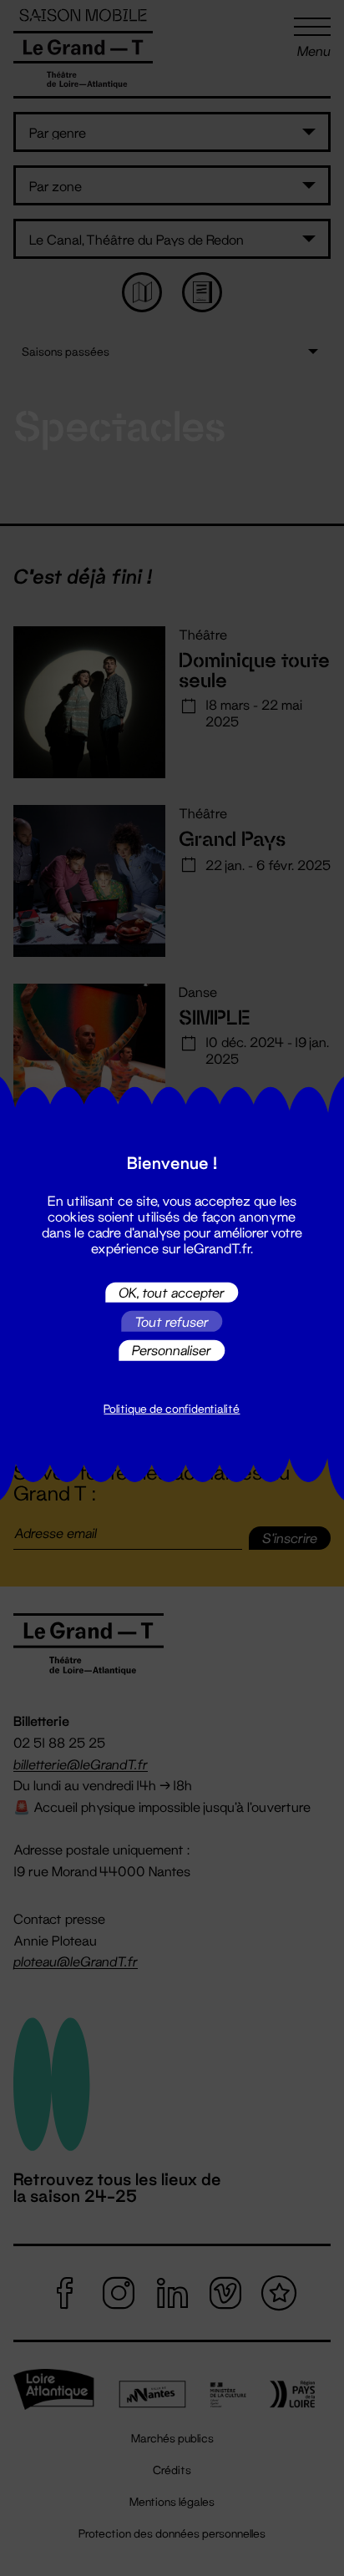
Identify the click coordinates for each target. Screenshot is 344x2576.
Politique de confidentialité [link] (172, 1409)
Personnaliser (172, 1350)
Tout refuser (172, 1321)
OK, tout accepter (172, 1292)
